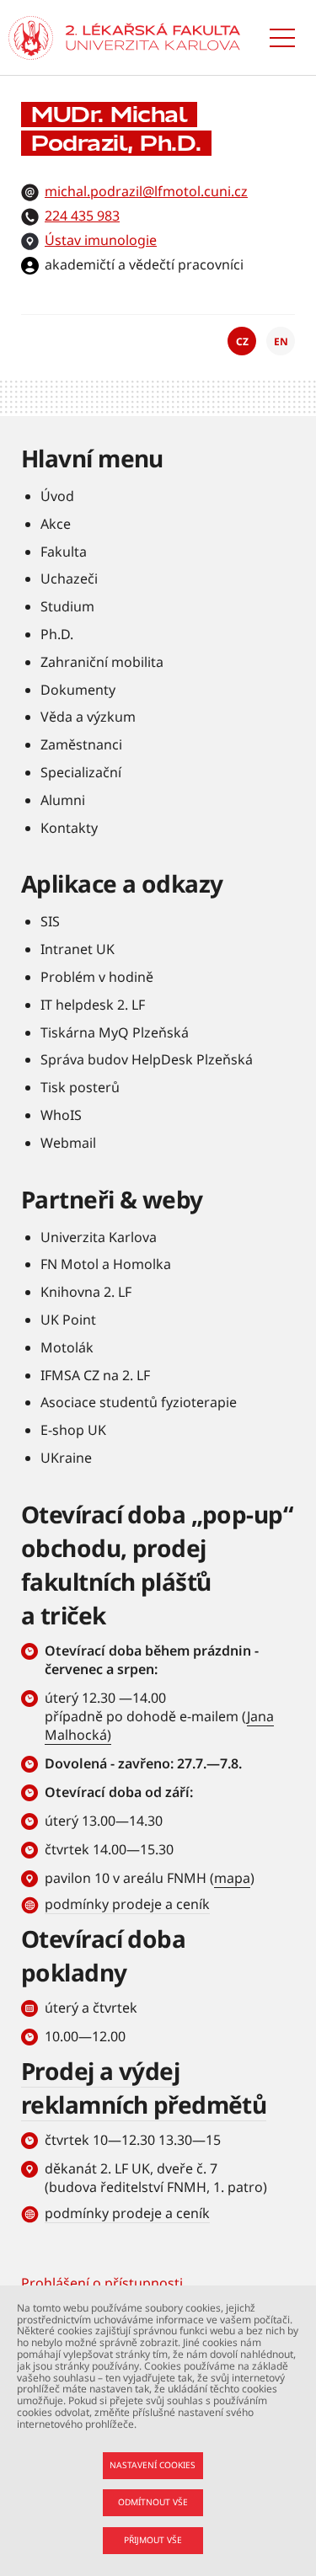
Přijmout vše (153, 2540)
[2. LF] (153, 38)
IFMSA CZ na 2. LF (95, 1375)
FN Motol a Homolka (106, 1264)
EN (281, 341)
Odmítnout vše (153, 2502)
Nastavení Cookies (153, 2465)
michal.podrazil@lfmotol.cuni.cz (146, 191)
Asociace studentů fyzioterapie (139, 1402)
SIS (50, 921)
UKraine (66, 1458)
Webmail (68, 1143)
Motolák (67, 1347)
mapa (232, 1878)
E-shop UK (73, 1430)
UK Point (68, 1320)
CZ (242, 341)
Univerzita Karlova (99, 1237)
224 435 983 (82, 216)
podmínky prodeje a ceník (127, 1904)
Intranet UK (78, 949)
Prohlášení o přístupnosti (102, 2283)
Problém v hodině (97, 977)
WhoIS (61, 1115)
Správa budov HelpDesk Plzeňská (147, 1059)
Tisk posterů (80, 1087)
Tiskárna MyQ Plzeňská (115, 1032)
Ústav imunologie (101, 240)
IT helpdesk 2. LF (93, 1005)
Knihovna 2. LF (86, 1292)
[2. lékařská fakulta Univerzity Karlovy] (31, 38)
